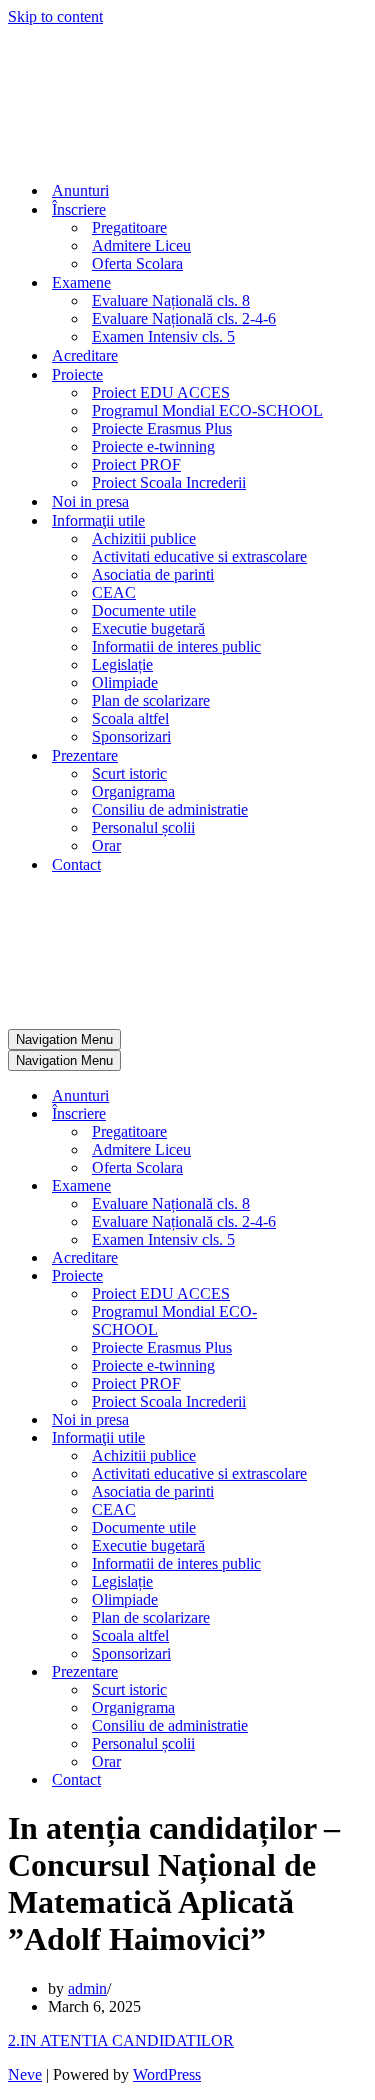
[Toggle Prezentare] (358, 1672)
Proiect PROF (136, 464)
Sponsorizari (131, 736)
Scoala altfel (130, 718)
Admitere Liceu (141, 245)
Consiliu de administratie (170, 809)
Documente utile (144, 610)
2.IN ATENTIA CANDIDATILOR (121, 2040)
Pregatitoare (129, 227)
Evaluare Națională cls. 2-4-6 (184, 318)
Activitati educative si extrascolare (199, 556)
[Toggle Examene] (358, 1186)
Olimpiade (125, 682)
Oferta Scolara (137, 263)
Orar (106, 845)
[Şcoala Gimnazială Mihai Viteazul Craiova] (76, 155)
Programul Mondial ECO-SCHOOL (207, 410)
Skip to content (55, 16)
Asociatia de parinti (153, 574)
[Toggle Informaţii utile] (358, 1438)
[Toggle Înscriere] (358, 1114)
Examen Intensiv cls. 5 (163, 336)
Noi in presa (90, 501)
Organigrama (133, 791)
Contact (76, 864)
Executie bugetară (148, 628)
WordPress (167, 2074)
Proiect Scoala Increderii (169, 482)
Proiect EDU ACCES (161, 392)
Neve (25, 2074)
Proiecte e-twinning (153, 446)
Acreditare (85, 355)
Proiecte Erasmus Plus (162, 428)
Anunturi (80, 190)
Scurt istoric (129, 773)
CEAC (114, 592)
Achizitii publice (144, 538)
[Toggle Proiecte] (358, 1276)
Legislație (122, 664)
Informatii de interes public (176, 646)
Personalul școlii (143, 827)
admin (87, 1988)
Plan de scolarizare (151, 700)
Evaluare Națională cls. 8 (171, 300)
